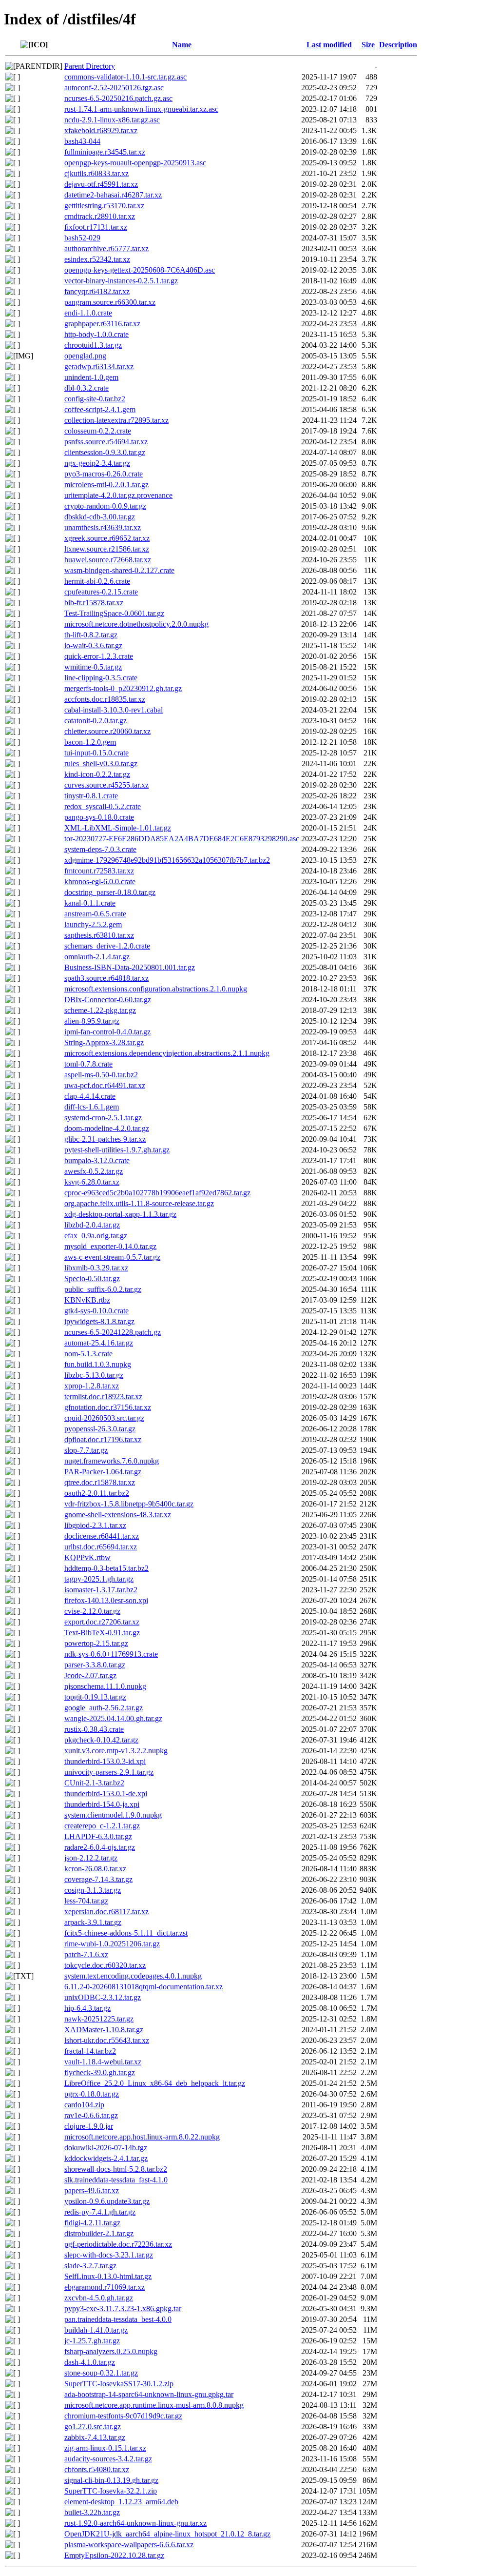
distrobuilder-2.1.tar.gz (99, 2233)
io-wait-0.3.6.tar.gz (93, 645)
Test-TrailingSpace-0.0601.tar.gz (114, 613)
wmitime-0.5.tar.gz (93, 667)
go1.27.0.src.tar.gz (93, 2427)
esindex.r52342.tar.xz (97, 259)
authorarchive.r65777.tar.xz (106, 248)
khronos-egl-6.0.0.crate (100, 882)
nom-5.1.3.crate (88, 1354)
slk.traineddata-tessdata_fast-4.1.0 (116, 2180)
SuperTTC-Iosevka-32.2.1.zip (111, 2491)
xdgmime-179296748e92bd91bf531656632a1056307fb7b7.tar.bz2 (167, 860)
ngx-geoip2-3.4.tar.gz (97, 463)
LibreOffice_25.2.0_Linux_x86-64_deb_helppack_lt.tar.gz (155, 2083)
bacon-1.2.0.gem (90, 742)
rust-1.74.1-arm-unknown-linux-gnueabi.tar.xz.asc (141, 109)
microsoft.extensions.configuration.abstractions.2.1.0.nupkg (156, 989)
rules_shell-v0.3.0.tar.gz (101, 763)
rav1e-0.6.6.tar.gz (91, 2115)
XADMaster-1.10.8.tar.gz (104, 2030)
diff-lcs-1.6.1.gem (92, 1107)
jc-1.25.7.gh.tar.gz (92, 2341)
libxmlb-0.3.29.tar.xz (96, 1268)
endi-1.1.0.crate (88, 313)
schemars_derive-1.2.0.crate (107, 946)
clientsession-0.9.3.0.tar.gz (105, 452)
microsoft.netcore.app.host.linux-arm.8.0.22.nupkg (142, 2137)
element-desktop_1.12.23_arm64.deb (121, 2502)
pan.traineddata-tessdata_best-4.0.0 (118, 2319)
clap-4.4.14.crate (90, 1096)
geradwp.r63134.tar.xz (99, 367)
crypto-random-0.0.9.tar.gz (105, 506)
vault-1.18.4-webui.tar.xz (103, 2062)
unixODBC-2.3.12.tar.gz (103, 1997)
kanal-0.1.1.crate (90, 903)
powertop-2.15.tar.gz (96, 1643)
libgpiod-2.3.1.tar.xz (95, 1525)
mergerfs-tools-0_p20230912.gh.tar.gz (123, 688)
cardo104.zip (84, 2105)
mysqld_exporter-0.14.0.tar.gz (110, 1246)
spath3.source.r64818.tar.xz (106, 978)
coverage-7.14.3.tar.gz (98, 1879)
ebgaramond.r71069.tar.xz (105, 2287)
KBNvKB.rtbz (87, 1300)
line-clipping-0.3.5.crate (101, 678)
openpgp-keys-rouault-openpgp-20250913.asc (135, 163)
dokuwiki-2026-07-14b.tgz (106, 2148)
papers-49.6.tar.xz (92, 2190)
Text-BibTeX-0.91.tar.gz (102, 1633)
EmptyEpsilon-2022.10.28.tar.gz (114, 2555)
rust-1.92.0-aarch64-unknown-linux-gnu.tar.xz (135, 2523)
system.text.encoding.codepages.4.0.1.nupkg (133, 1976)
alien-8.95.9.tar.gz (92, 1021)
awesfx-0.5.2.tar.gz (94, 1171)
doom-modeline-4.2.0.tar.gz (107, 1128)
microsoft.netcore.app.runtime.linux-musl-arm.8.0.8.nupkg (154, 2405)
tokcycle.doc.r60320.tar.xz (105, 1965)
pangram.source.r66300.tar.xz (110, 302)
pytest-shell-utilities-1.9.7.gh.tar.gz (117, 1150)
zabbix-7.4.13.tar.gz (95, 2437)
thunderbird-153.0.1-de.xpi (106, 1793)
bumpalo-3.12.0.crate (97, 1160)
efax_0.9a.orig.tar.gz (96, 1236)
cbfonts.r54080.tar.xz (97, 2469)
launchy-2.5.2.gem (93, 924)
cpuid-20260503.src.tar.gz (104, 1418)
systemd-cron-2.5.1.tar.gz (103, 1118)
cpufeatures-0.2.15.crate (101, 592)
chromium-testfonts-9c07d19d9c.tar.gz (123, 2416)
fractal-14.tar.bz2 (90, 2051)
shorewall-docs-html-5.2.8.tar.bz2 (116, 2169)
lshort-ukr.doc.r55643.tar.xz (107, 2040)
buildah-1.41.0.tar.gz (96, 2330)
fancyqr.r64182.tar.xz (97, 291)
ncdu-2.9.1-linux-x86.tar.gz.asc (112, 120)
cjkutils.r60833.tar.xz (96, 173)
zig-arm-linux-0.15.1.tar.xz (105, 2448)
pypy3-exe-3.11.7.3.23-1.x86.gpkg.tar (123, 2308)
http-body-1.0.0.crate (96, 334)
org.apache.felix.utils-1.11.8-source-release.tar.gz (139, 1203)
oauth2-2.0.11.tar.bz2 (97, 1493)
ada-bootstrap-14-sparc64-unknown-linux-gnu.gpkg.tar (149, 2394)
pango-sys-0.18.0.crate (99, 817)
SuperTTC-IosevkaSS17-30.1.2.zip (119, 2384)
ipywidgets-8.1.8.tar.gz (99, 1321)
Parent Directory (90, 66)
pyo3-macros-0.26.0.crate (104, 474)
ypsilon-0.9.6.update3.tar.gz (107, 2201)
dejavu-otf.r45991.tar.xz (101, 184)
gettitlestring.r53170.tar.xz (104, 206)
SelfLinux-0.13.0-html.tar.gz (108, 2276)
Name (182, 45)
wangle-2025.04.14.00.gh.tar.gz (113, 1718)
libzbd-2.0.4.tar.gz (92, 1225)
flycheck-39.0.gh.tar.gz (100, 2072)
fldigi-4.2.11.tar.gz (92, 2223)
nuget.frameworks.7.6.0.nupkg (112, 1461)
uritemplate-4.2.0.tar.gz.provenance (118, 495)
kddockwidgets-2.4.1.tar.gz (106, 2158)
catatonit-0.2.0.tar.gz (96, 721)
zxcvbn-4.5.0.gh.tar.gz (99, 2298)
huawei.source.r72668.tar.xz (108, 560)
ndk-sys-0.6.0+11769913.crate (111, 1654)
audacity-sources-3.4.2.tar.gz (108, 2459)
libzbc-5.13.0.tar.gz (94, 1375)
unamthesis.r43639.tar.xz (103, 527)
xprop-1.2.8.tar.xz (92, 1386)
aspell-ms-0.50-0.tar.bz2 (101, 1075)
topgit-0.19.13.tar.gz (95, 1697)
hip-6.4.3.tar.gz (87, 2008)
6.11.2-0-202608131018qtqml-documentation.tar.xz (144, 1987)
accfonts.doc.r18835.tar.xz (105, 699)
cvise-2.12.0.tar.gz (92, 1611)
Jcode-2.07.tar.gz (90, 1675)
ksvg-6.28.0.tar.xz (92, 1182)
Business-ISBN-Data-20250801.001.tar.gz (130, 967)
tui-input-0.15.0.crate (96, 753)
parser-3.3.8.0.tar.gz (95, 1665)
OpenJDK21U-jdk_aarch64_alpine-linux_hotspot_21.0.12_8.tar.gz (167, 2534)
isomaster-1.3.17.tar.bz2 (101, 1590)
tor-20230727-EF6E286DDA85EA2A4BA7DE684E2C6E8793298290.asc (182, 839)
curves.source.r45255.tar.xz (106, 785)
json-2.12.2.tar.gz (91, 1858)
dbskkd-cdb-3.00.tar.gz (100, 517)
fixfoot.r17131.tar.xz (96, 227)
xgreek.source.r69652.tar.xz (107, 538)
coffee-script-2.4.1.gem (100, 409)
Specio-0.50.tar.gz (92, 1278)
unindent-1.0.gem (91, 377)
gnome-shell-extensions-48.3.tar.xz (118, 1515)
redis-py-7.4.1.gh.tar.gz (100, 2212)
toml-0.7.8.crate (88, 1064)
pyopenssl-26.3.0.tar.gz (100, 1429)
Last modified (329, 45)
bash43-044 (82, 141)
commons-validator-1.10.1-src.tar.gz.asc (125, 77)
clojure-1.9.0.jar (89, 2126)
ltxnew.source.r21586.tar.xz (107, 549)
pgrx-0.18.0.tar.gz (92, 2094)
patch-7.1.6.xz (86, 1954)
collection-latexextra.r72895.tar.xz (116, 420)
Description (398, 45)
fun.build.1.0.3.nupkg (98, 1364)
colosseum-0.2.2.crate (98, 431)
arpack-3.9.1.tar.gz (93, 1922)
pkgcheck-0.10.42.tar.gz (101, 1740)
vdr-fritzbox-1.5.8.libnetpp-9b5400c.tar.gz (129, 1504)
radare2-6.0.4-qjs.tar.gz (100, 1847)
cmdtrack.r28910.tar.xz (100, 216)
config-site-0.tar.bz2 (95, 399)
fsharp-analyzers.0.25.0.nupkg (111, 2351)
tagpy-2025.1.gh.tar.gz (99, 1579)
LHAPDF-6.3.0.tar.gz (98, 1836)
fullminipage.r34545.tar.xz (105, 152)
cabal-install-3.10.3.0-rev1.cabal (114, 710)
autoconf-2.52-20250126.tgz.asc (114, 88)
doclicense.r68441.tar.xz (102, 1536)
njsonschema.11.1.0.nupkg (105, 1686)
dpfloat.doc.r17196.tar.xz (103, 1439)
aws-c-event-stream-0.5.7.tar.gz (112, 1257)
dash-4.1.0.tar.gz (90, 2362)
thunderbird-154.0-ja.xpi (102, 1804)
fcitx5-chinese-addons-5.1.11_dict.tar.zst (126, 1933)
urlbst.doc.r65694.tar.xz (101, 1547)
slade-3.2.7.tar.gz (90, 2266)
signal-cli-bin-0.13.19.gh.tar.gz (111, 2480)
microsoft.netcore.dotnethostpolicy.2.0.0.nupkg (136, 624)
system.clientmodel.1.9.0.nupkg (113, 1815)
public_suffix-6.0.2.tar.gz (103, 1289)
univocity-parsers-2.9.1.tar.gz (109, 1772)
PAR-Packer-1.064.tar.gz (103, 1472)
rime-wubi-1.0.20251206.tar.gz (112, 1944)
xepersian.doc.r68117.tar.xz (106, 1912)
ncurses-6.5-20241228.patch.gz (113, 1332)
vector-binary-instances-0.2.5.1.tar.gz (121, 281)
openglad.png (85, 356)
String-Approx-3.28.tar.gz (104, 1042)
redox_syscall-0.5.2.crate (103, 806)
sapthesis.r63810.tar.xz (99, 935)
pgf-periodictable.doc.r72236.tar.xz (118, 2244)
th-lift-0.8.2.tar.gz (91, 635)
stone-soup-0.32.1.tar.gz (101, 2373)
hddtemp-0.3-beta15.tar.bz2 (106, 1568)
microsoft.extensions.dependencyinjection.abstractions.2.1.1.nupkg (167, 1053)
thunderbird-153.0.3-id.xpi (105, 1761)
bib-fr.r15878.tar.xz (94, 603)
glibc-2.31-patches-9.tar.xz (105, 1139)
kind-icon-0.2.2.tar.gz (97, 774)
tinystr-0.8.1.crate (91, 796)
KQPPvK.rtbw (87, 1557)
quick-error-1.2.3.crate (99, 656)
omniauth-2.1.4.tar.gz (97, 957)
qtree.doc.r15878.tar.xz (100, 1482)
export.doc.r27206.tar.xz (102, 1622)
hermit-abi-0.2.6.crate (97, 581)
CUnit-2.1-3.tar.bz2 (94, 1783)
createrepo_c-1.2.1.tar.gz (102, 1826)
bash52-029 (82, 238)
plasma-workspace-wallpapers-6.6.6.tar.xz (129, 2545)
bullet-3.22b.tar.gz (92, 2512)
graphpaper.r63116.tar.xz (102, 324)
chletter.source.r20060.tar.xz (107, 731)
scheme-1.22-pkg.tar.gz (100, 1010)
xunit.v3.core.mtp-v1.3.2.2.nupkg (116, 1751)
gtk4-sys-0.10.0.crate (96, 1311)
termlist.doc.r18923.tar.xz (103, 1397)
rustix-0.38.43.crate (94, 1729)
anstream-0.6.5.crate (95, 914)
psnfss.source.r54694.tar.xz (106, 442)
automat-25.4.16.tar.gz (99, 1343)
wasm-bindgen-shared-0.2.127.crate (119, 570)
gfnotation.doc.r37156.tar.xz (108, 1407)
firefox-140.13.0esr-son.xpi (106, 1600)
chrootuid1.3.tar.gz (93, 345)
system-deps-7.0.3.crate (100, 849)
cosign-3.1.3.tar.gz (93, 1890)
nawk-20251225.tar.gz (99, 2019)
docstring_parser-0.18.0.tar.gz (110, 892)
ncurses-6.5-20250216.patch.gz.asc (118, 98)
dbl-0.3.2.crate (86, 388)
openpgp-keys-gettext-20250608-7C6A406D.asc (140, 270)
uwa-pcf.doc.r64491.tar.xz (105, 1085)
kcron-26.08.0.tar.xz (95, 1869)
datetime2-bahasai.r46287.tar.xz (113, 195)
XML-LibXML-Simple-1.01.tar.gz (118, 828)
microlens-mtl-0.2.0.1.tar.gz (106, 485)
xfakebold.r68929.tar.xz (101, 130)
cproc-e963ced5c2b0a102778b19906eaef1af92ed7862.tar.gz (157, 1193)
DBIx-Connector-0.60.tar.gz (108, 1000)
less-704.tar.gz (86, 1901)
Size (368, 45)
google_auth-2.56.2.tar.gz (104, 1708)
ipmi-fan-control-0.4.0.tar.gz (107, 1032)
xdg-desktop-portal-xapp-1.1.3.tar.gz (120, 1214)
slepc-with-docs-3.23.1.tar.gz (109, 2255)
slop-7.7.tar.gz (86, 1450)
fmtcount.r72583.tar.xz (99, 871)
